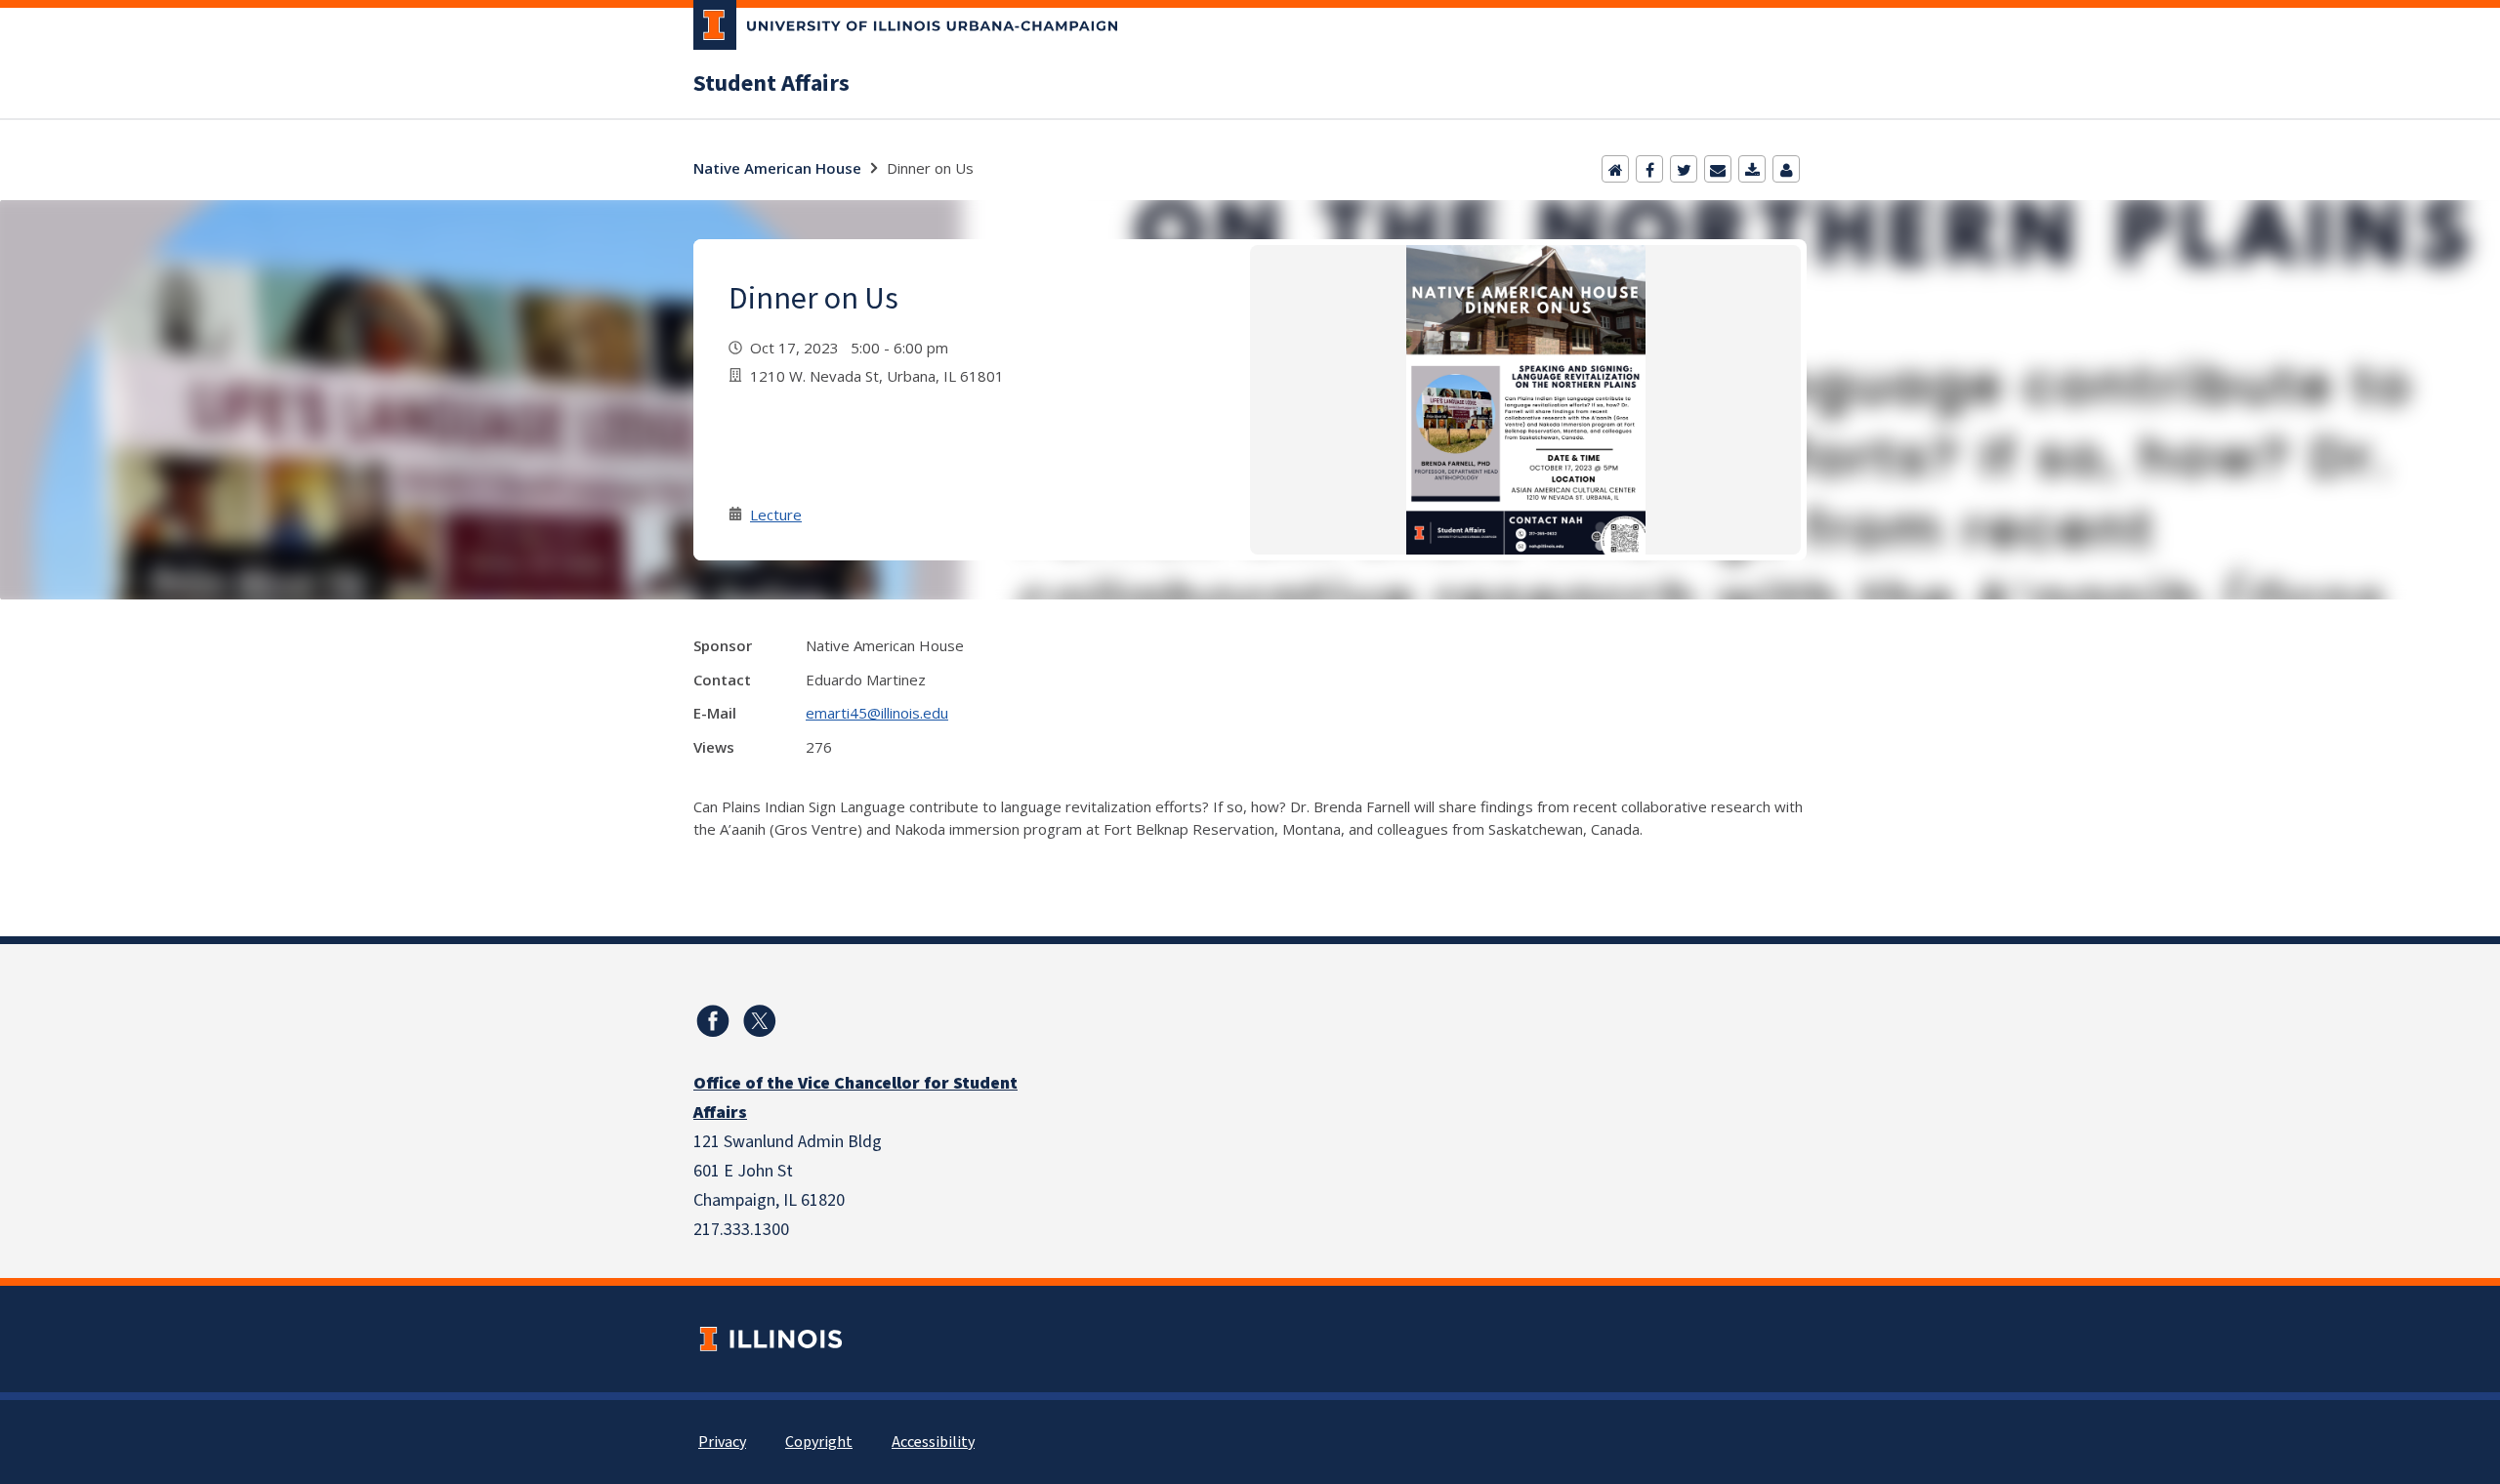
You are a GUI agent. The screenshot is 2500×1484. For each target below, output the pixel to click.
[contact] (1786, 169)
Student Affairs (771, 84)
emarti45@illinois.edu (877, 713)
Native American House (777, 168)
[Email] (1718, 169)
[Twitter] (1684, 169)
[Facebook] (1649, 169)
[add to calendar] (1752, 169)
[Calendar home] (1615, 169)
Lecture (776, 515)
